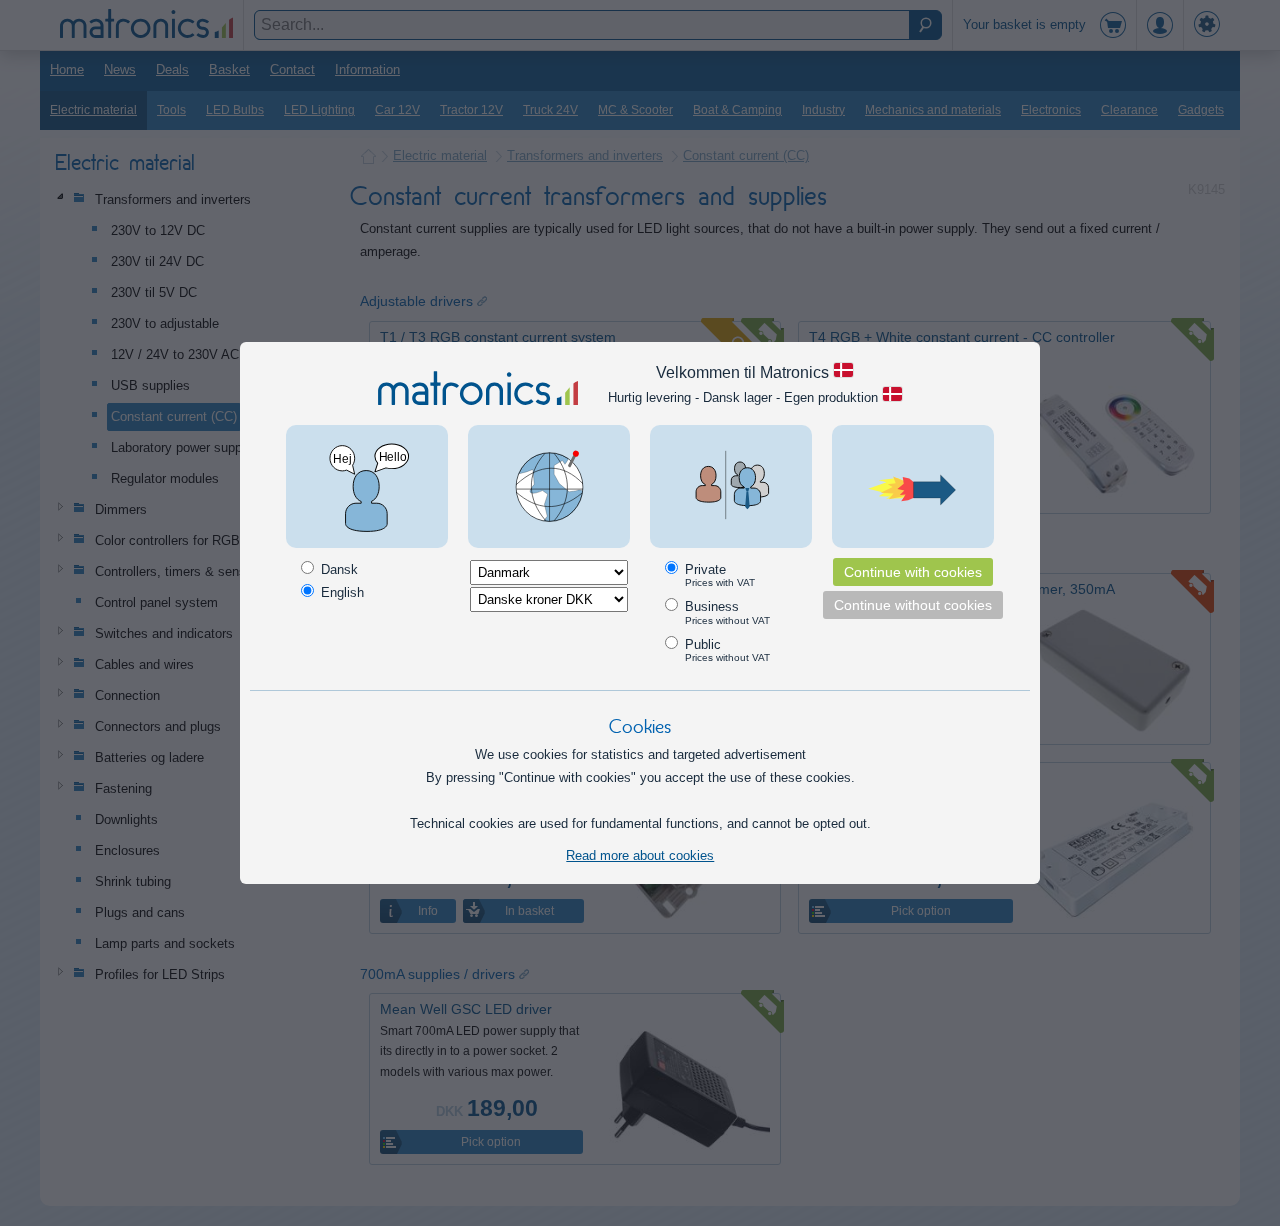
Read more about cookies (640, 855)
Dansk (337, 569)
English (340, 592)
